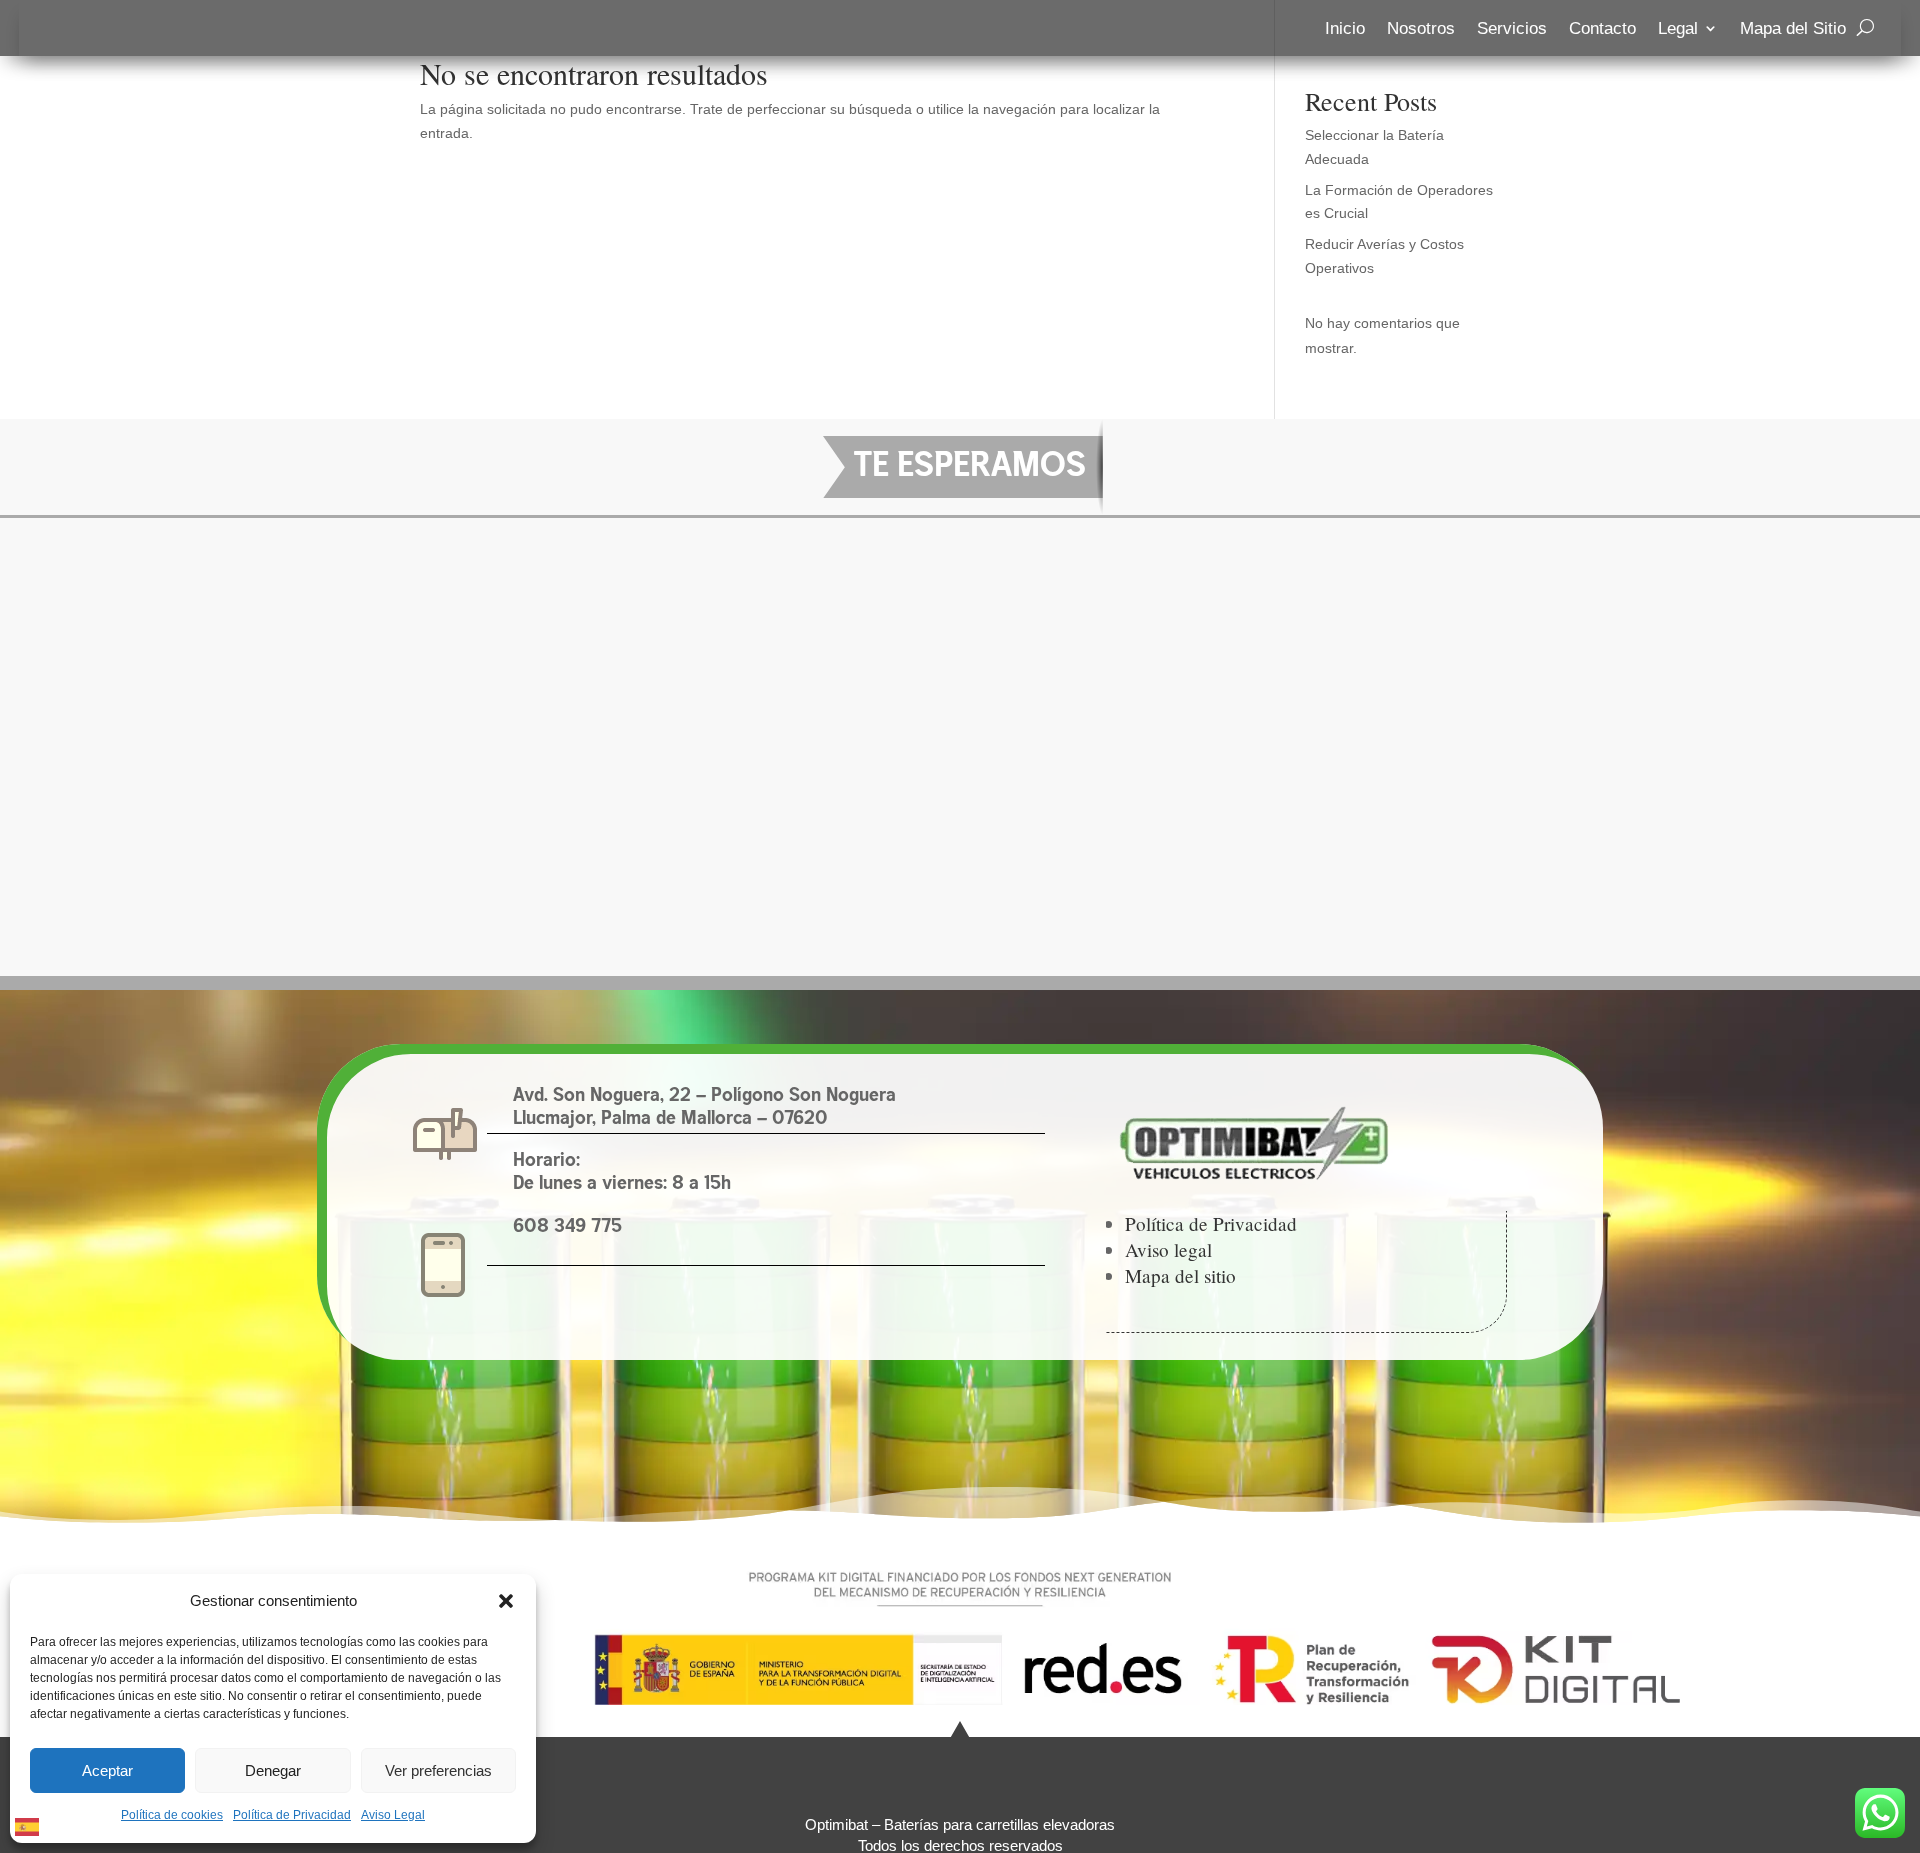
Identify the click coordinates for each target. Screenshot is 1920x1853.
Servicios (1512, 29)
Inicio (1345, 29)
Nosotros (1421, 29)
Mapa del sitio (1180, 1275)
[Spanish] (28, 1825)
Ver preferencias (438, 1770)
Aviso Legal (393, 1815)
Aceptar (107, 1770)
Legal (1678, 29)
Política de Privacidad (292, 1815)
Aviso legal (1168, 1249)
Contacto (1602, 29)
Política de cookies (172, 1815)
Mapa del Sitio (1793, 29)
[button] (506, 1601)
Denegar (273, 1770)
